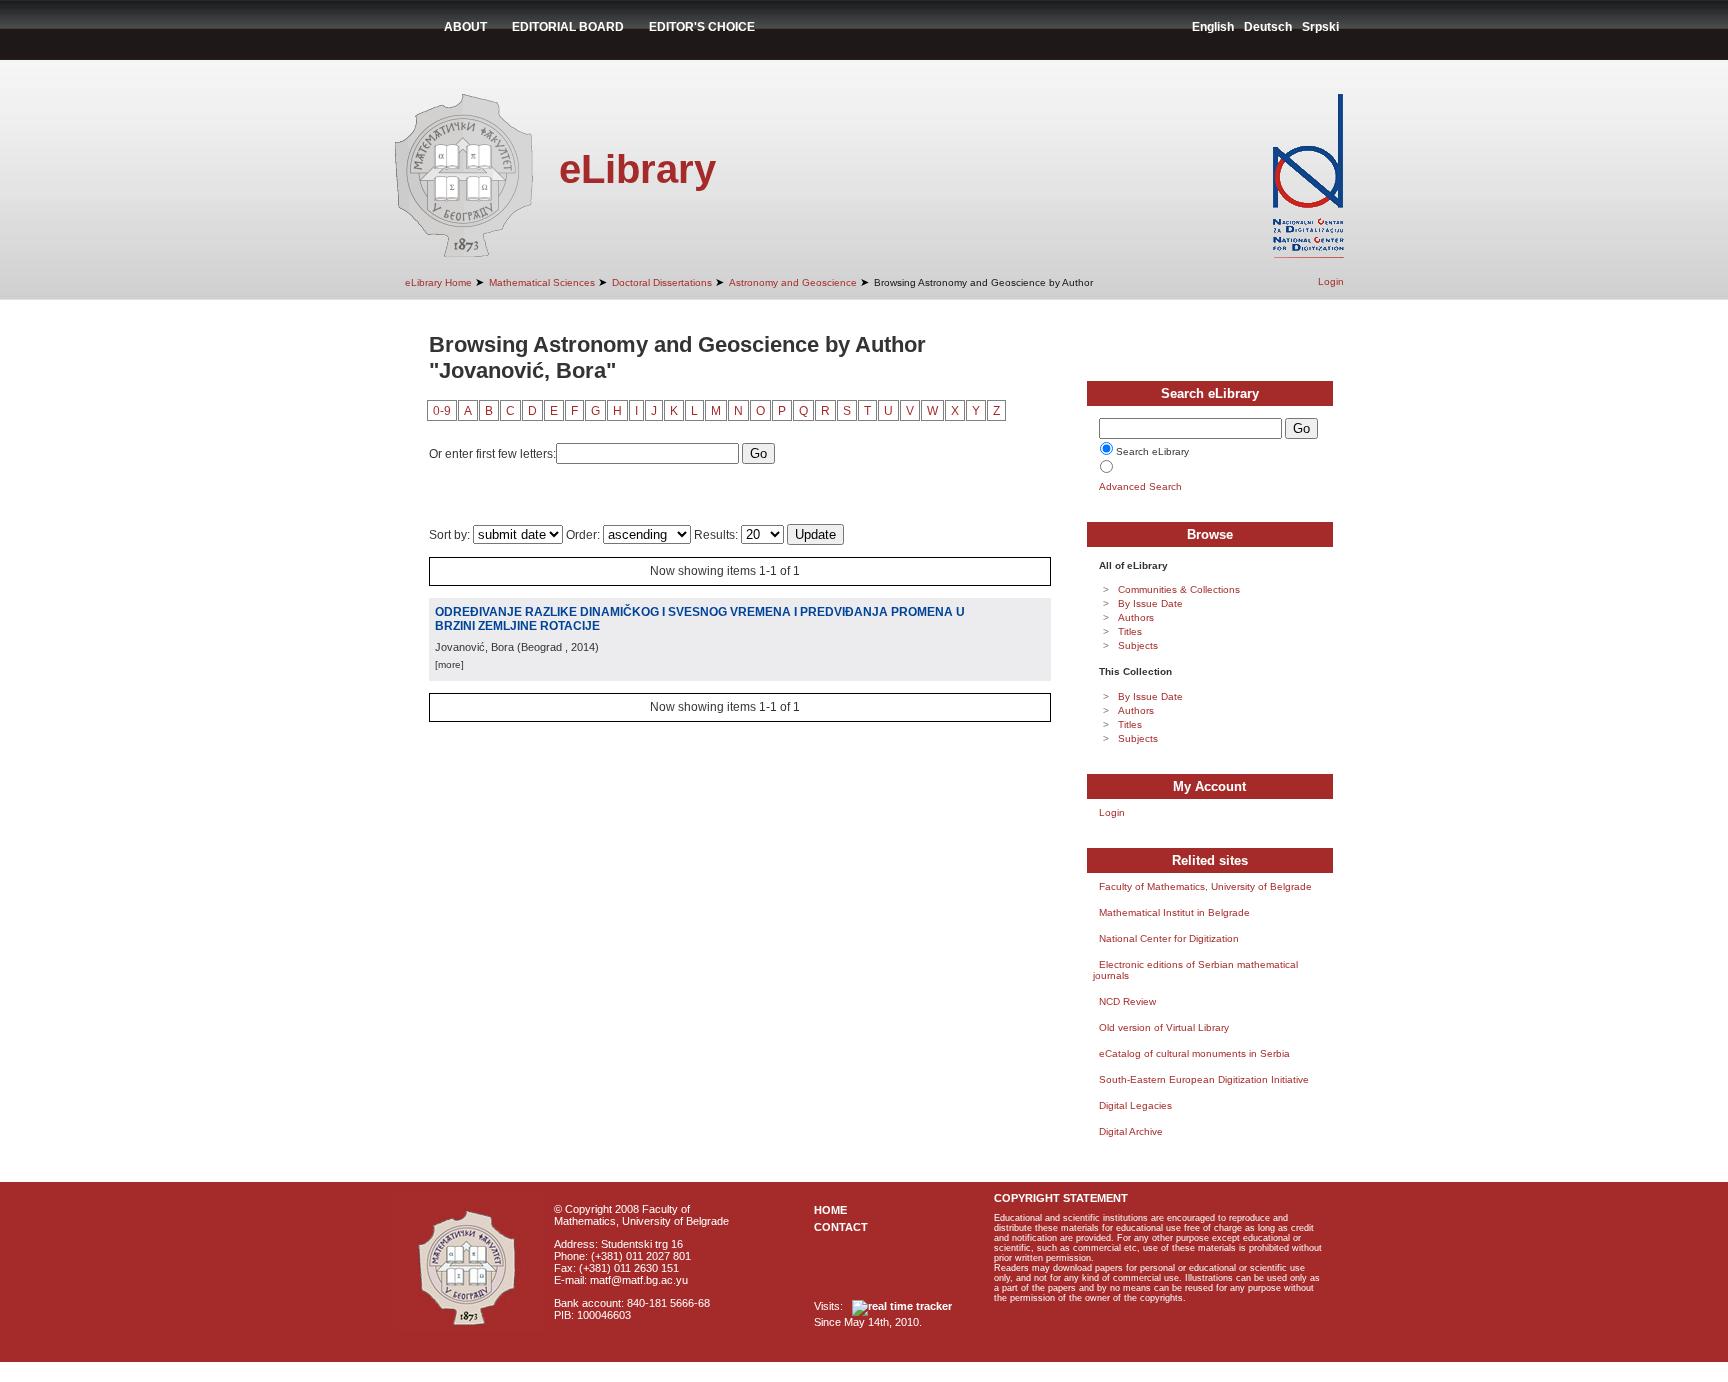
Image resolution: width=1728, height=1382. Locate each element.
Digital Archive (1131, 1131)
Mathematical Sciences (542, 282)
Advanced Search (1140, 486)
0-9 (442, 411)
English (1213, 27)
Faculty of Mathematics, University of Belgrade (1205, 886)
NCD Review (1127, 1001)
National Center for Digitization (1169, 938)
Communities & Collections (1179, 589)
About (465, 27)
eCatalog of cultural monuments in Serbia (1194, 1053)
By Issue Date (1150, 603)
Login (1331, 281)
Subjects (1138, 645)
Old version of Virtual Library (1164, 1027)
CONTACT (841, 1227)
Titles (1130, 631)
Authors (1136, 617)
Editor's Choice (702, 27)
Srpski (1320, 27)
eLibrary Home (438, 282)
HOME (830, 1210)
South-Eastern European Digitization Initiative (1204, 1079)
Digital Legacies (1135, 1105)
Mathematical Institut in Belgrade (1174, 912)
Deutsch (1268, 27)
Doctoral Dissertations (662, 282)
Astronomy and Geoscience (793, 282)
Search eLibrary (1152, 451)
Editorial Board (568, 27)
